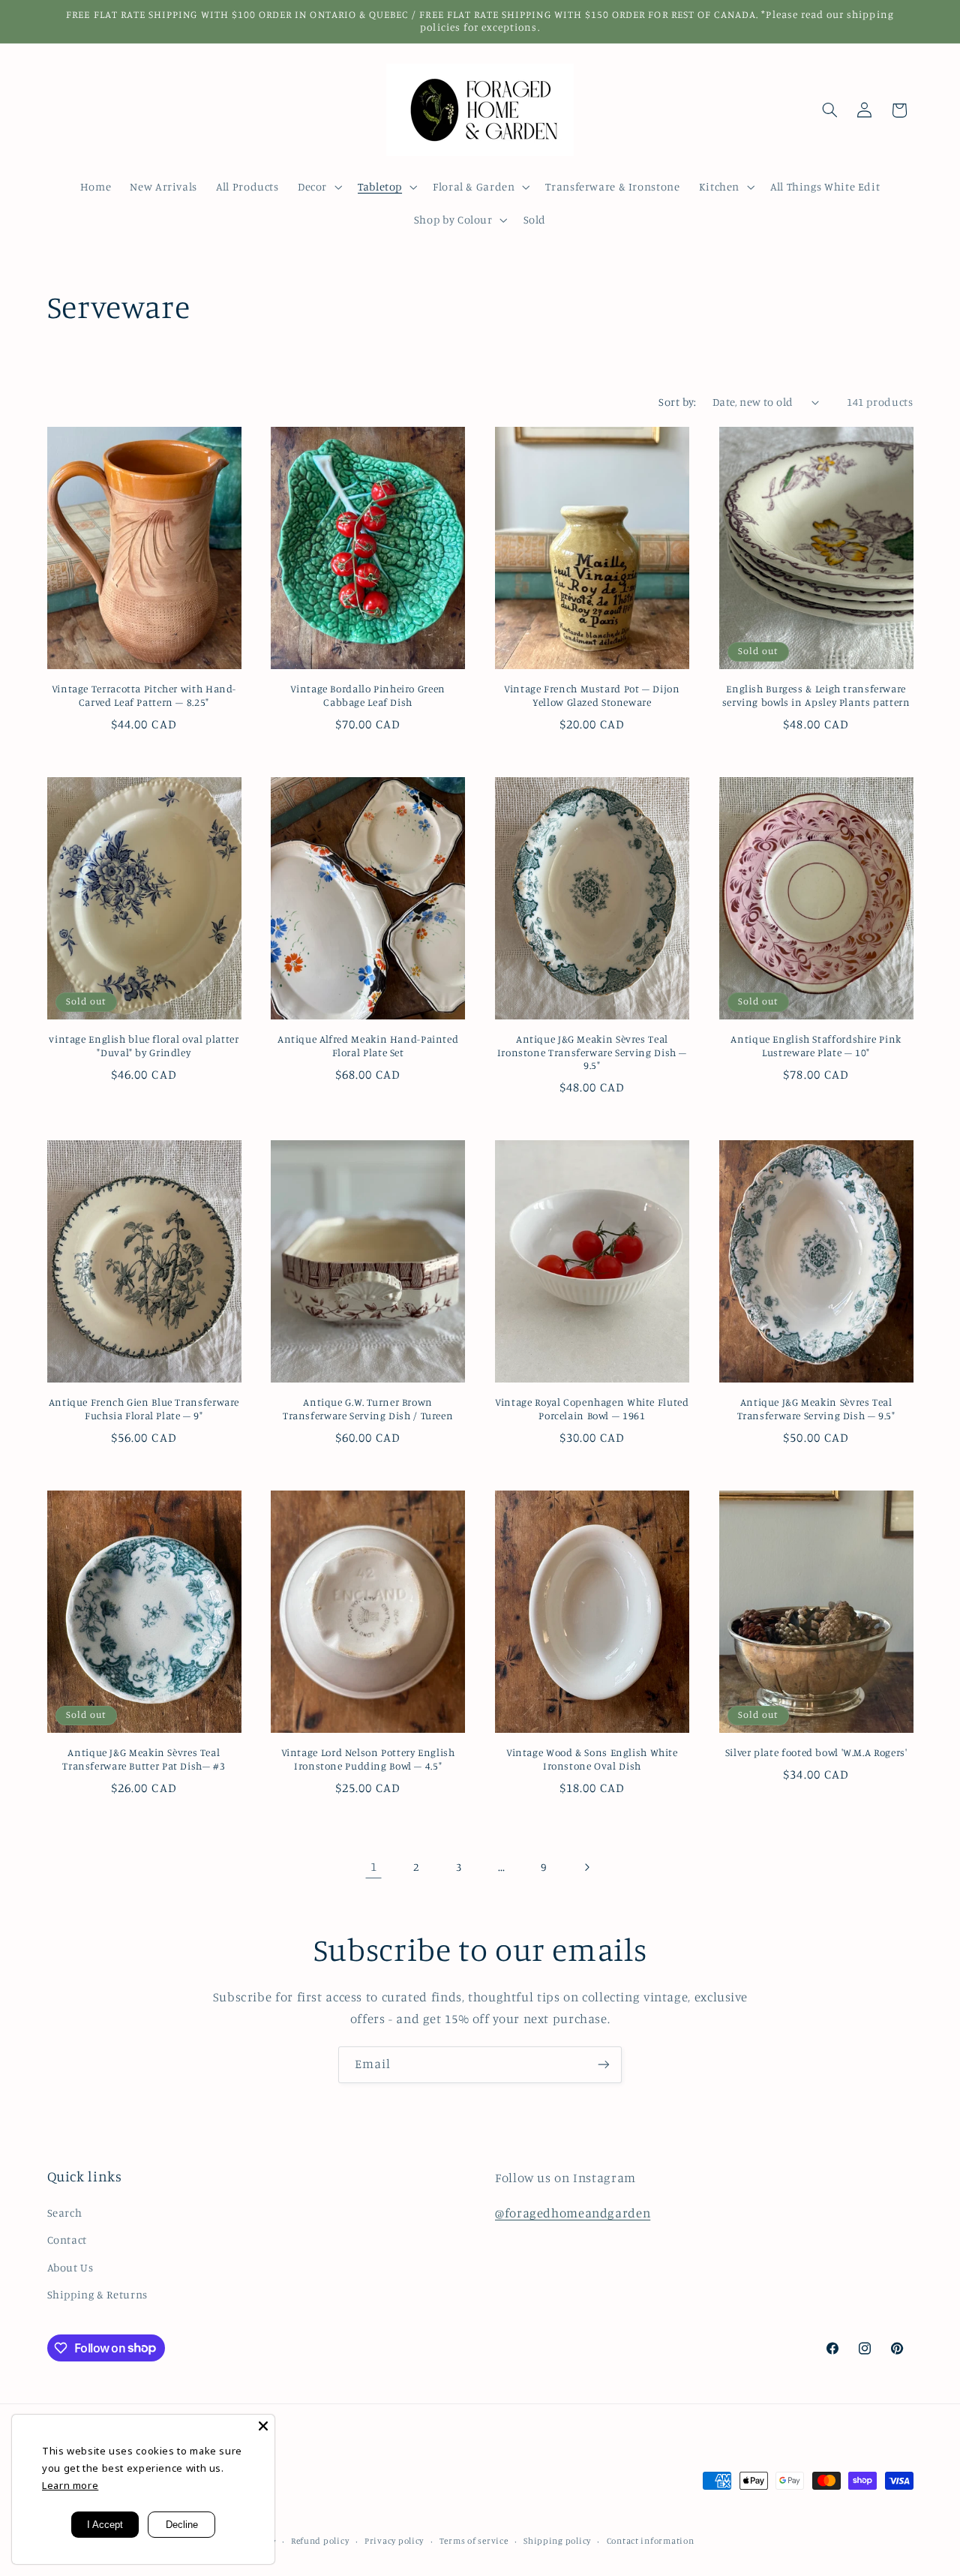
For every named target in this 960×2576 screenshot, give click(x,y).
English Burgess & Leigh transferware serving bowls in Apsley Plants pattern (816, 695)
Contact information (651, 2541)
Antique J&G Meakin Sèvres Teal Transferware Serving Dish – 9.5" (816, 1409)
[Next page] (586, 1867)
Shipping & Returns (97, 2294)
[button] (318, 187)
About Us (70, 2267)
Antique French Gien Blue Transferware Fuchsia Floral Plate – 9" (144, 1409)
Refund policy (320, 2541)
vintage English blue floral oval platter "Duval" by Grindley (144, 1046)
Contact (67, 2240)
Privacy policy (394, 2541)
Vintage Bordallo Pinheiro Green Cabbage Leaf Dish (368, 695)
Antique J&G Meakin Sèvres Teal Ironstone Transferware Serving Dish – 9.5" (592, 1052)
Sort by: (677, 402)
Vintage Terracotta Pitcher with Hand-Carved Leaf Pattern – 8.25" (144, 695)
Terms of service (474, 2541)
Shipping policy (557, 2541)
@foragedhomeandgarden (573, 2213)
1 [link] (374, 1866)
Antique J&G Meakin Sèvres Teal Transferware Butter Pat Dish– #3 (144, 1759)
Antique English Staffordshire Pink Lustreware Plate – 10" (816, 1046)
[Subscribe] (604, 2065)
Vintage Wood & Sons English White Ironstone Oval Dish (592, 1759)
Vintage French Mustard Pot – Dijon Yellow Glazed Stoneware (592, 695)
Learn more (70, 2485)
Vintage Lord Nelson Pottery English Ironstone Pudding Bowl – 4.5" (368, 1759)
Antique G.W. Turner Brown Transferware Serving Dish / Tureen (368, 1409)
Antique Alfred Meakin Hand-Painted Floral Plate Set (368, 1046)
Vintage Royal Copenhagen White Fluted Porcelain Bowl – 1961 (592, 1409)
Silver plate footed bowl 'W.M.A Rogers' (816, 1752)
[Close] (263, 2426)
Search (65, 2213)
